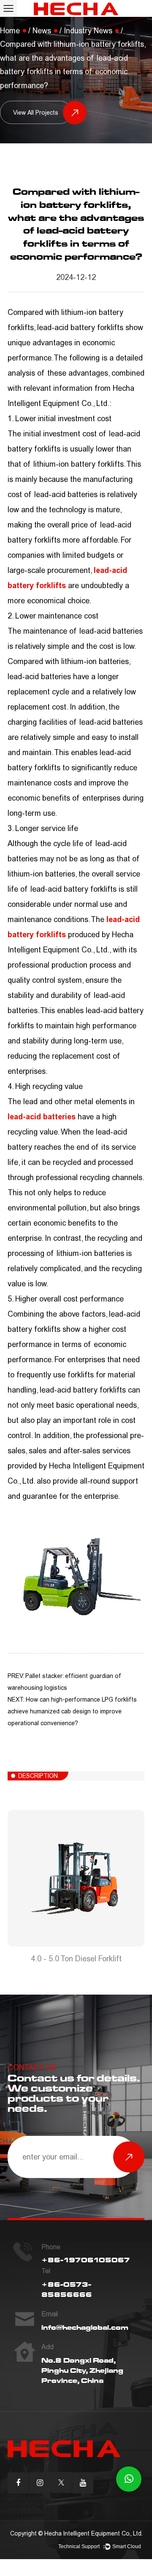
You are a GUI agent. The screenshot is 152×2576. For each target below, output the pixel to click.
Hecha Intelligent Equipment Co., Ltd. (94, 2534)
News (42, 31)
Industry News (88, 31)
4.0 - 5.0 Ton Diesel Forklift (76, 1959)
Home (10, 31)
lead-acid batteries (42, 1117)
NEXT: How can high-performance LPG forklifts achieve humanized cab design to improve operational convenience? (72, 1712)
